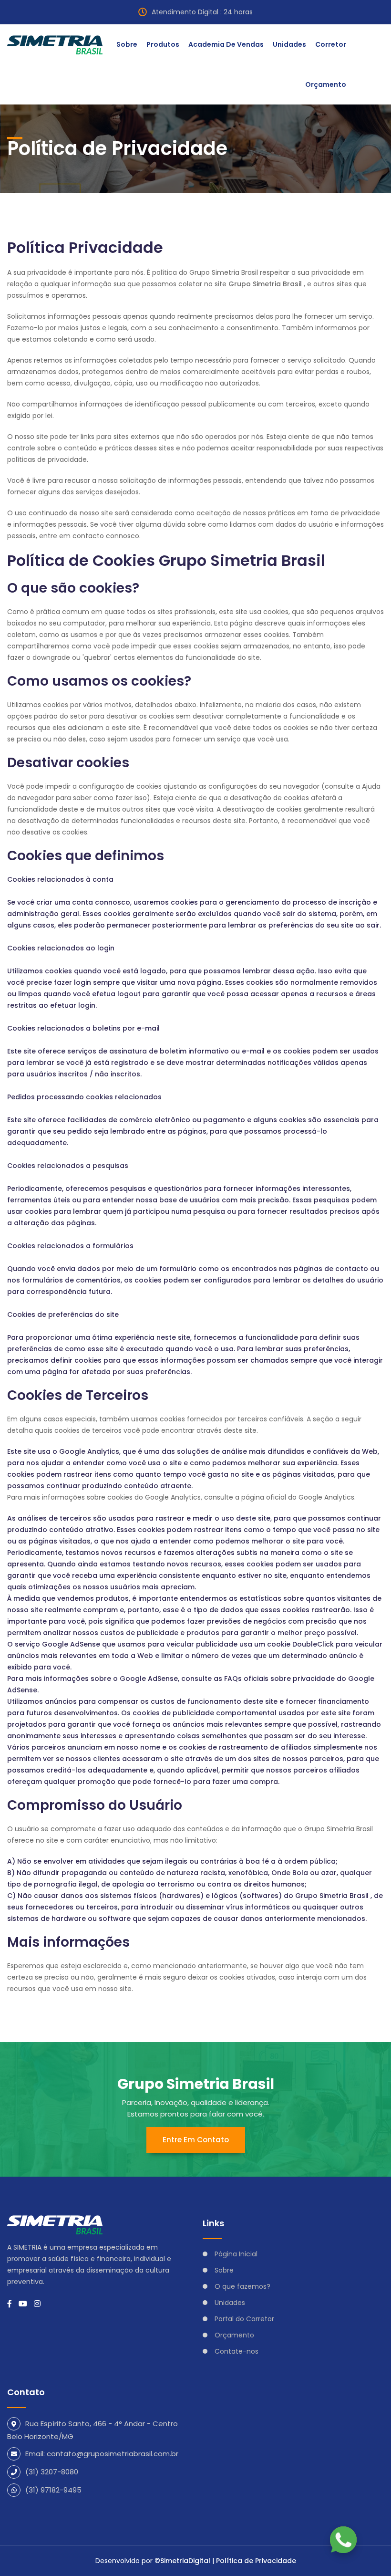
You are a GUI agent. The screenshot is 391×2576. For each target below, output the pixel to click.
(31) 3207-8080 (52, 2472)
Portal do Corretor (244, 2319)
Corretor (331, 44)
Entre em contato (196, 2140)
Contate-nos (237, 2351)
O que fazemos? (242, 2286)
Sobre (127, 44)
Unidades (289, 44)
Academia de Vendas (226, 44)
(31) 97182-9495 (53, 2490)
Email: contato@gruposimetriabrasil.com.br (102, 2454)
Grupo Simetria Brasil (266, 284)
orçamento (326, 84)
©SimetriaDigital (182, 2561)
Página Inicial (236, 2254)
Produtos (163, 44)
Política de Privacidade (256, 2561)
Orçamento (234, 2335)
